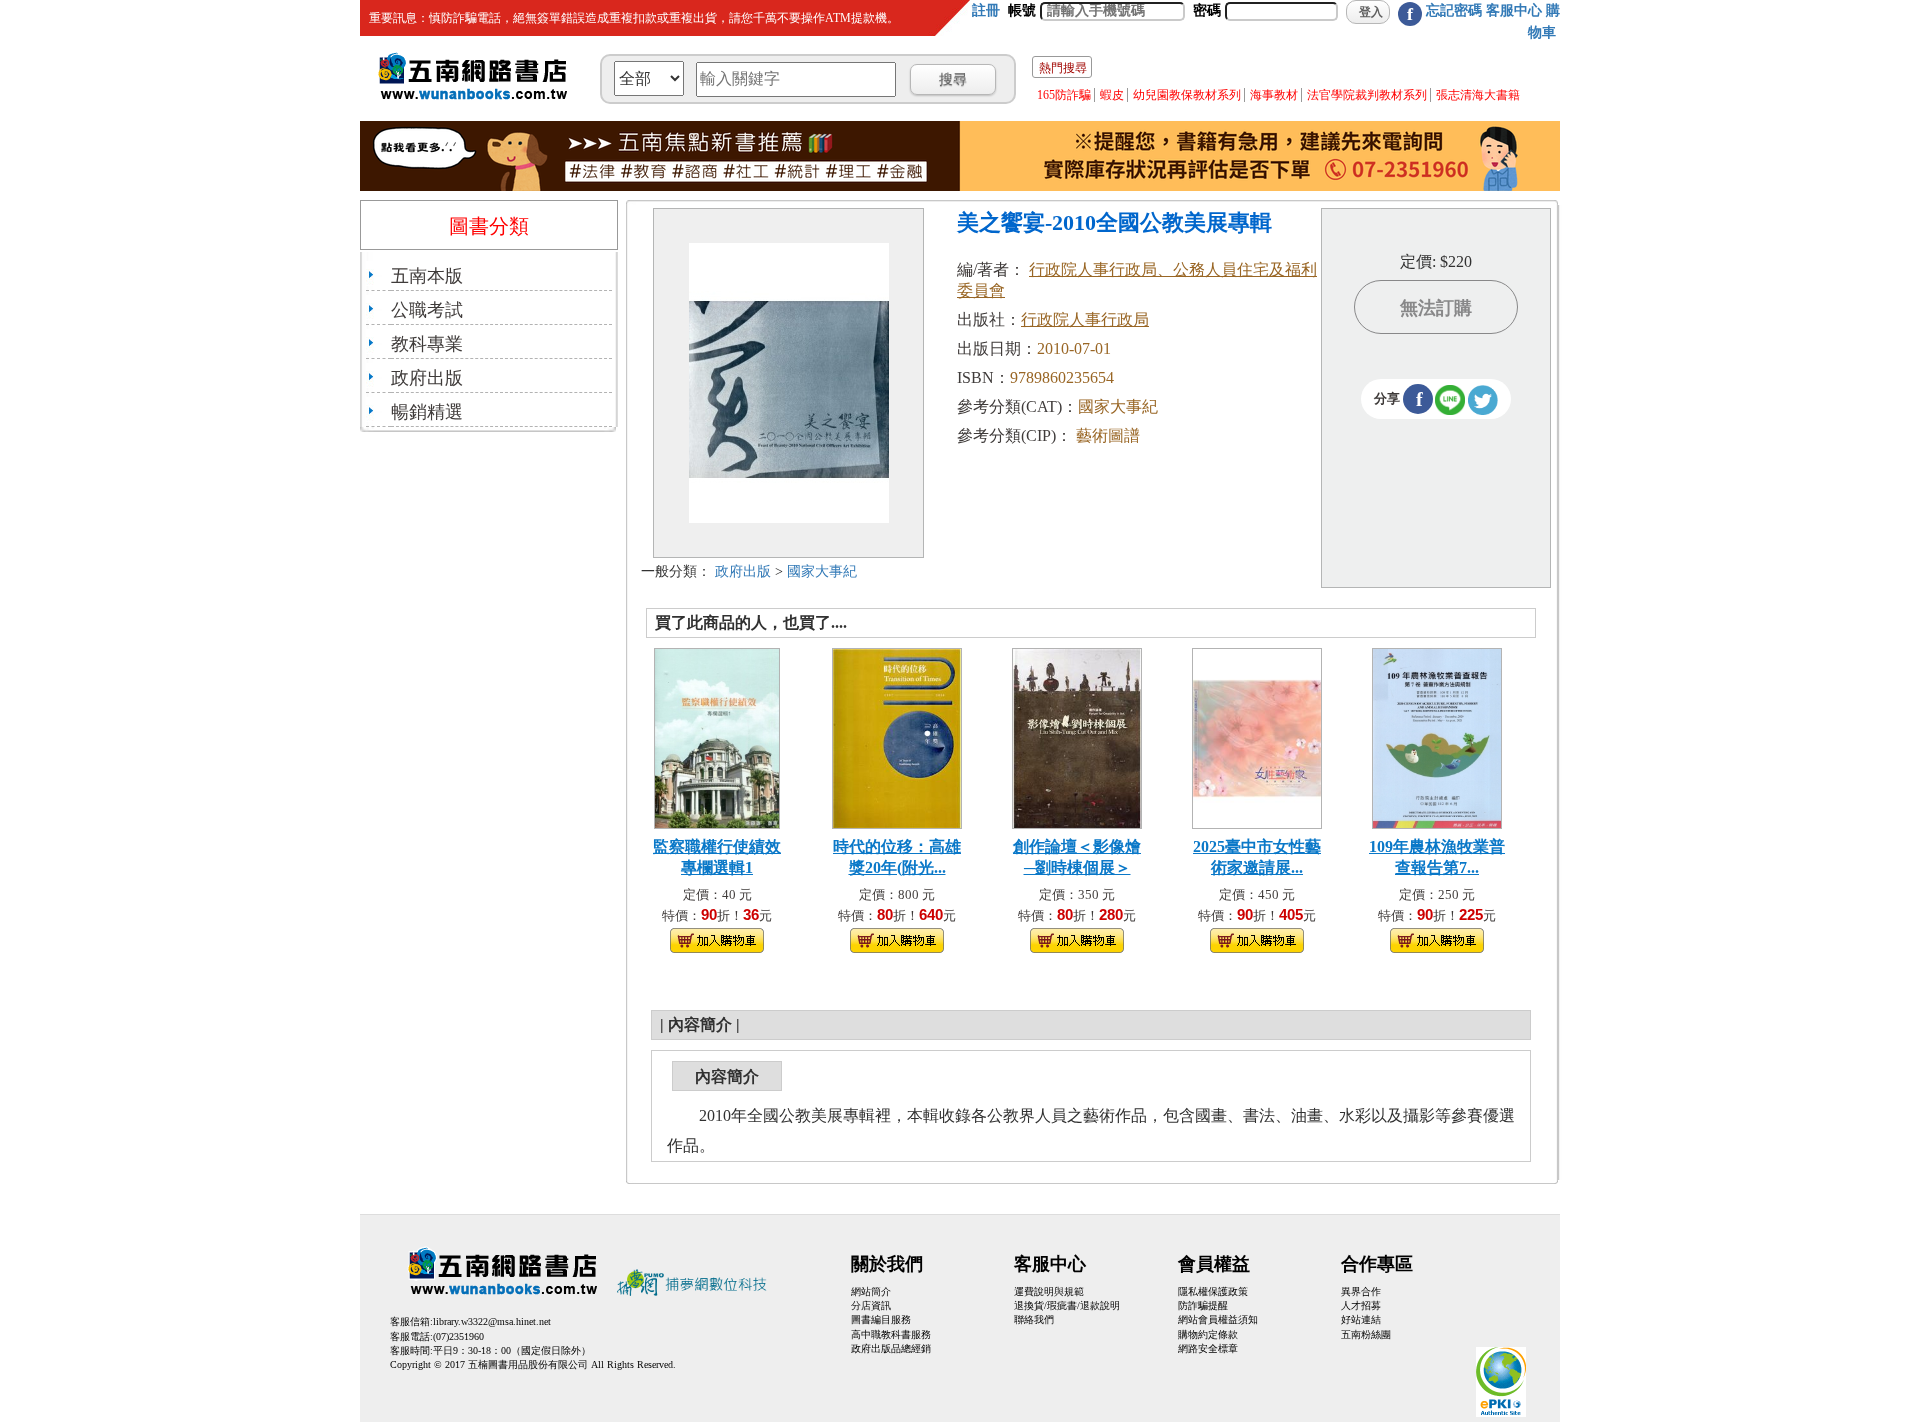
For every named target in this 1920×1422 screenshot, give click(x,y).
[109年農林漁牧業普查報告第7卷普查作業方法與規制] (1436, 736)
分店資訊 (871, 1305)
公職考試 (427, 310)
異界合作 (1361, 1291)
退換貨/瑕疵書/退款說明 (1067, 1305)
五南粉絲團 (1366, 1334)
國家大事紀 (822, 571)
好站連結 (1361, 1319)
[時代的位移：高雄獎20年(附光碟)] (897, 736)
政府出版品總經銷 (891, 1348)
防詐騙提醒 (1203, 1305)
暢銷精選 (427, 412)
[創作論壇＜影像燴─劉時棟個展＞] (1077, 736)
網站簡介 (871, 1291)
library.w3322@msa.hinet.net (492, 1321)
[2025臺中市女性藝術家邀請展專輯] (1257, 736)
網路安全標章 (1208, 1348)
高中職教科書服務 (891, 1334)
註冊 (986, 10)
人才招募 (1361, 1305)
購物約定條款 (1208, 1334)
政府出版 (427, 378)
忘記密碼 (1454, 10)
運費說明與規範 (1049, 1291)
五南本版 (427, 276)
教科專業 (427, 344)
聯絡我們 (1034, 1319)
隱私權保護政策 (1213, 1291)
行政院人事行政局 (1085, 319)
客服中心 (1514, 10)
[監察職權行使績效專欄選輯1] (717, 736)
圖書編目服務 (881, 1319)
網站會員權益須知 (1218, 1319)
